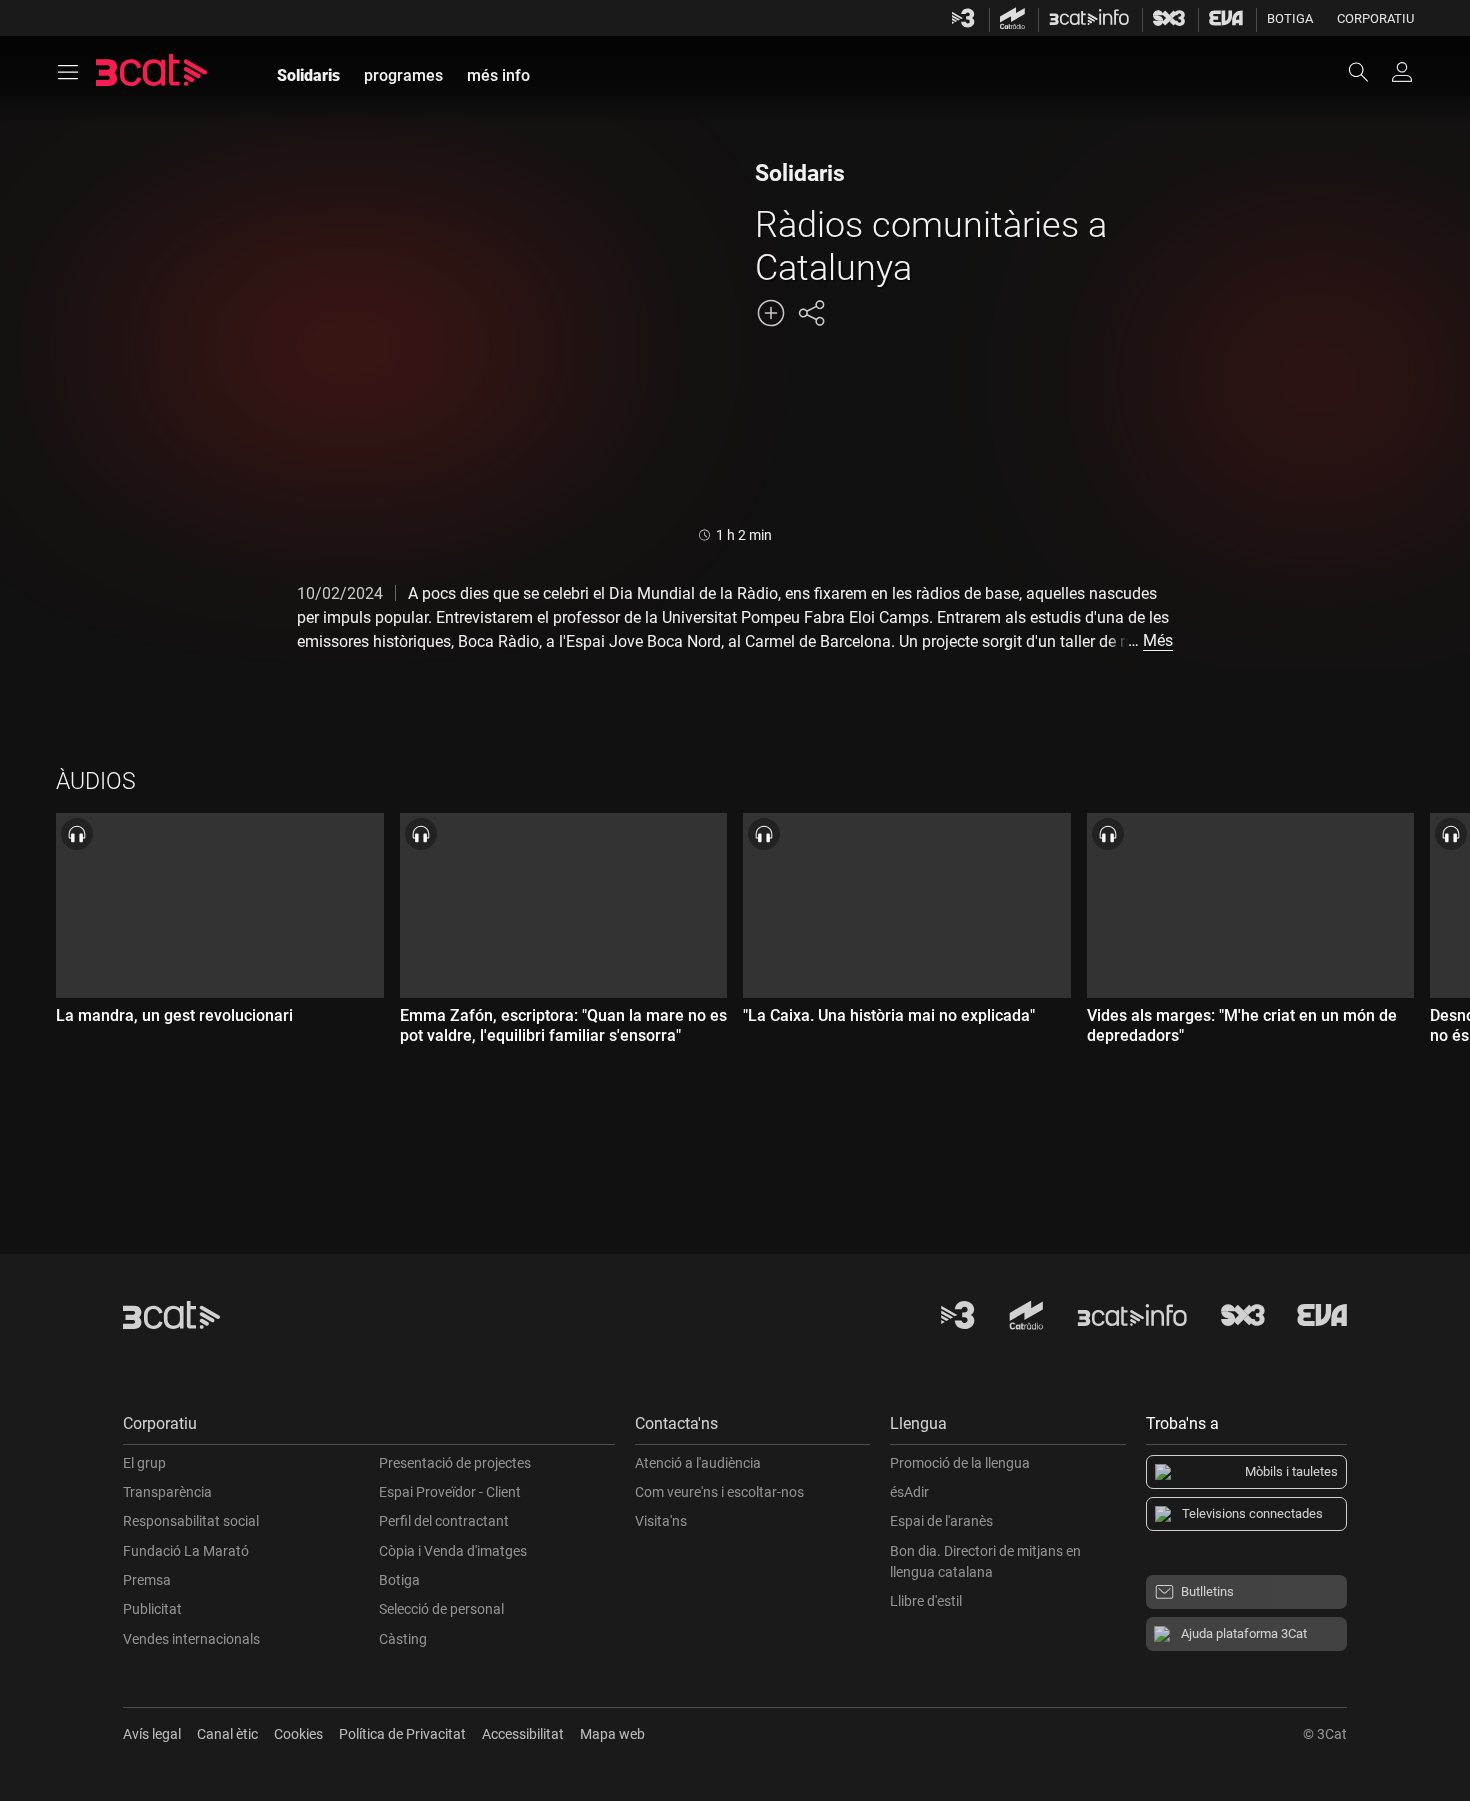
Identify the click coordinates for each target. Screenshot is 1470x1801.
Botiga (1290, 18)
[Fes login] (1402, 72)
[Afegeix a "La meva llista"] (771, 313)
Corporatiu (1375, 18)
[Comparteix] (811, 313)
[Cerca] (1368, 72)
